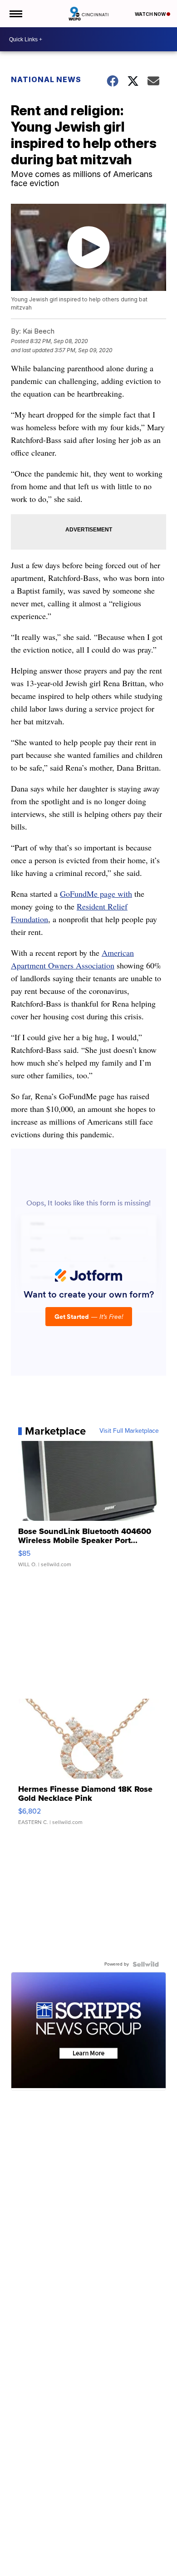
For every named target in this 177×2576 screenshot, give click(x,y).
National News (46, 79)
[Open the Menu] (15, 14)
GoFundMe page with (96, 894)
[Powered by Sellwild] (146, 1964)
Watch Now (151, 14)
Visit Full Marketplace (129, 1431)
